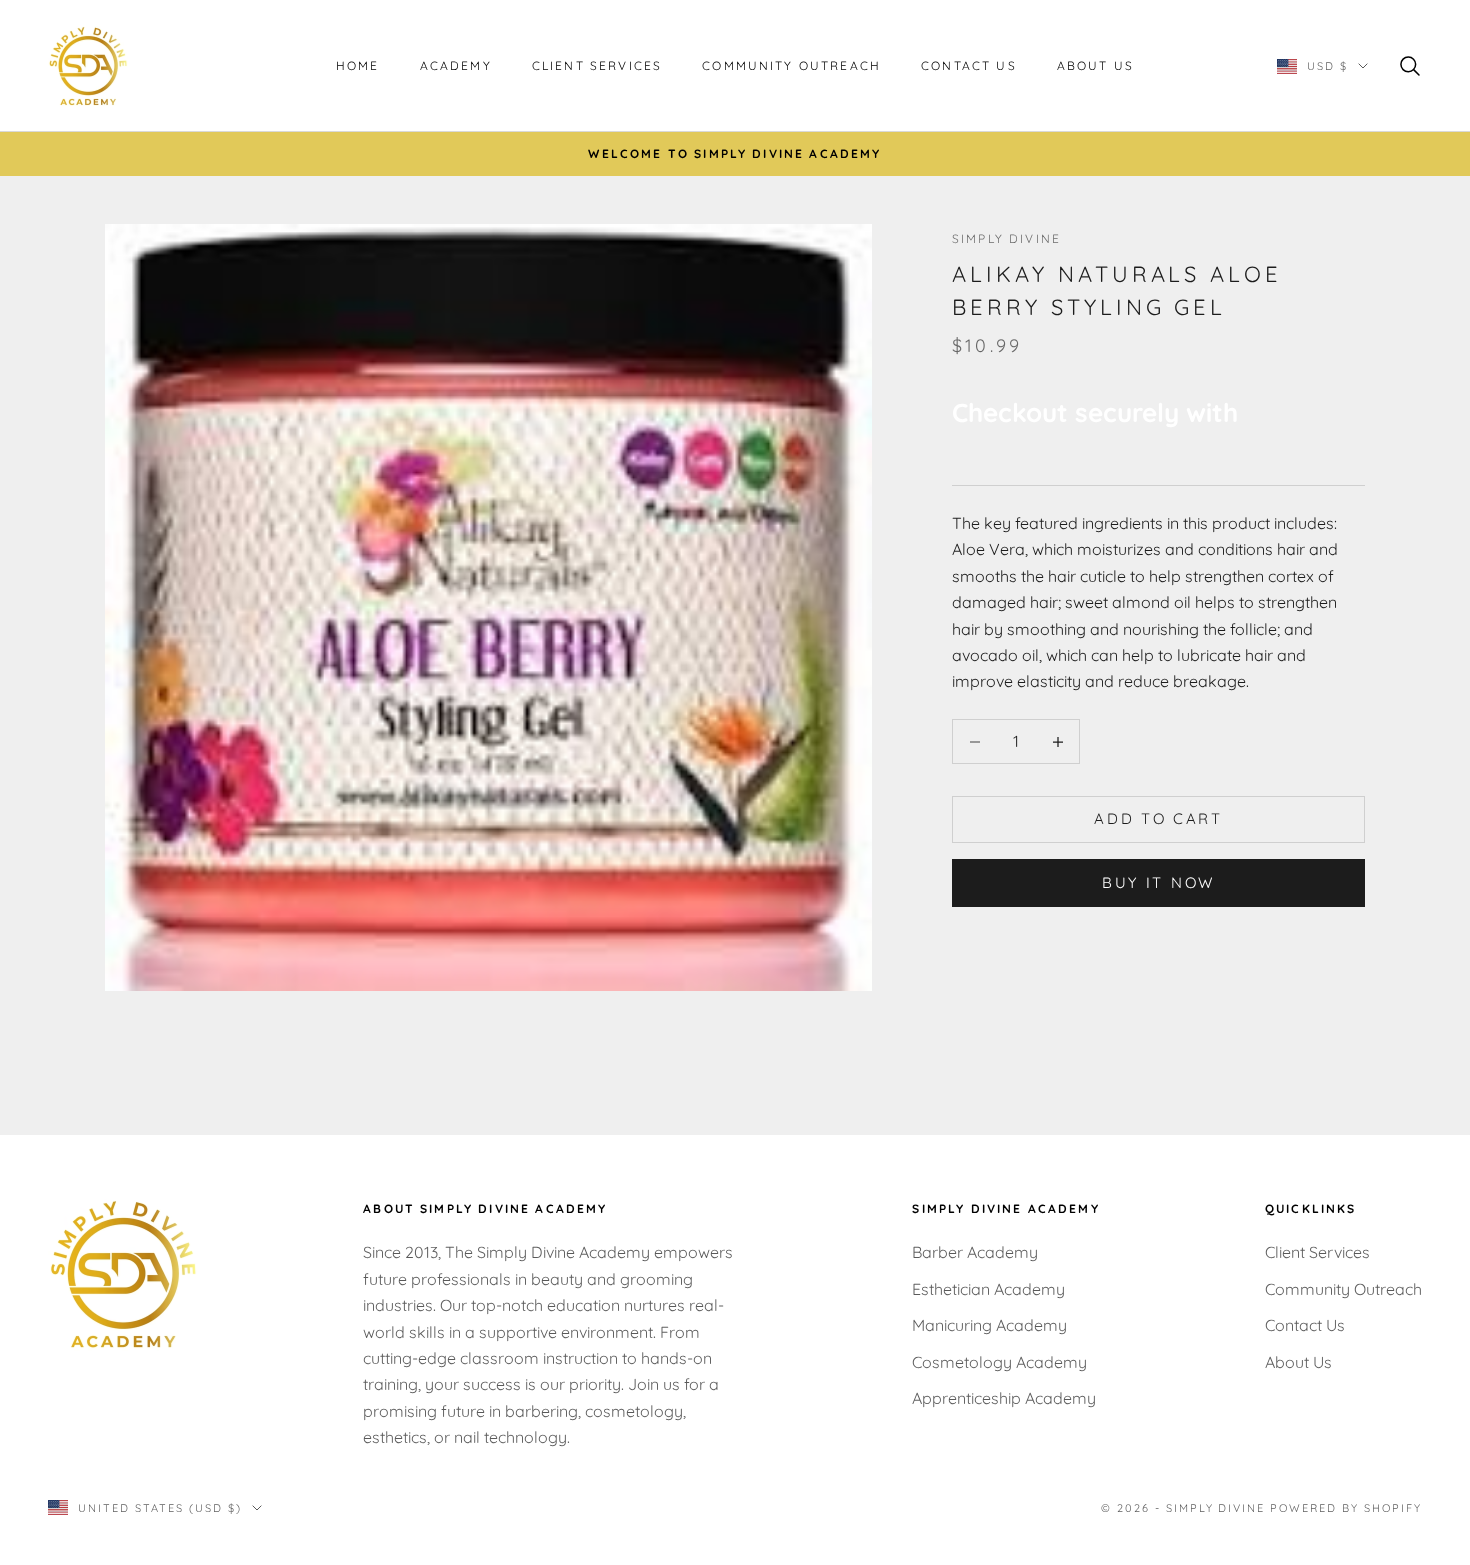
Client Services (597, 65)
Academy (456, 65)
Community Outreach (791, 65)
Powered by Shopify (1346, 1508)
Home (358, 65)
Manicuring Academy (989, 1325)
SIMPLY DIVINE (1006, 238)
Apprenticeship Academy (1004, 1398)
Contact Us (969, 65)
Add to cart (1158, 819)
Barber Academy (975, 1252)
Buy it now (1158, 882)
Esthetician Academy (988, 1289)
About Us (1095, 65)
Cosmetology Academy (999, 1362)
